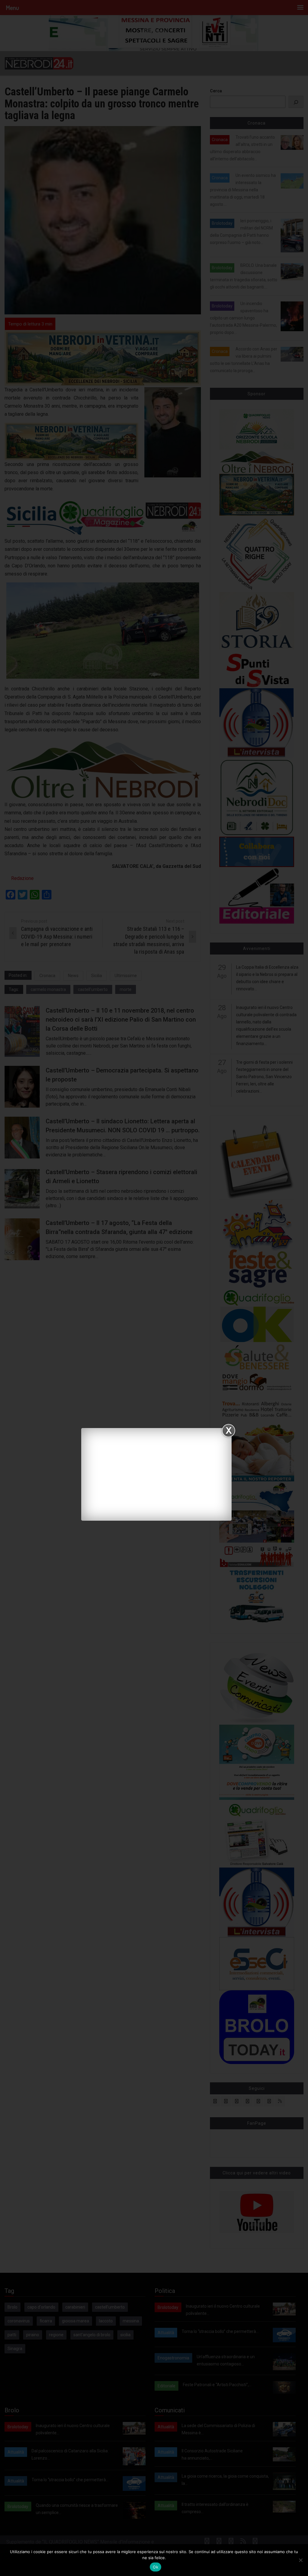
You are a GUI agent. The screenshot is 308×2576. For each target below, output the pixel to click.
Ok (156, 2567)
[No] (300, 2560)
